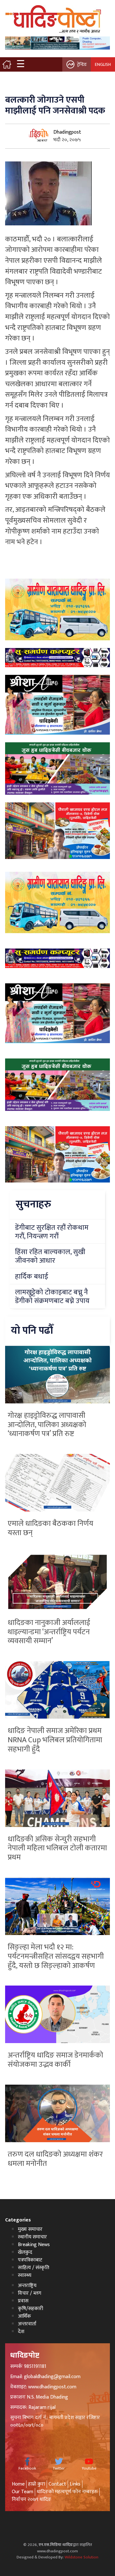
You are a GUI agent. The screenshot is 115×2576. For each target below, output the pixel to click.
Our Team (23, 2492)
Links (75, 2484)
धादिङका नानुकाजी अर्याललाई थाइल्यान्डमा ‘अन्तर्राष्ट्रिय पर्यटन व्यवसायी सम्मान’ (49, 1632)
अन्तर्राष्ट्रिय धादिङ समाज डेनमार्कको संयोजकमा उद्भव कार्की (55, 2060)
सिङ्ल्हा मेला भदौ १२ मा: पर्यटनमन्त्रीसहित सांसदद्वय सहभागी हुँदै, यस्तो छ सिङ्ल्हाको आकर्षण (56, 1956)
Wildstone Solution (81, 2557)
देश (21, 2332)
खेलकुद (25, 2252)
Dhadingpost (67, 132)
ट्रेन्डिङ (82, 64)
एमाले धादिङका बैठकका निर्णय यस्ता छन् (50, 1528)
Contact (57, 2484)
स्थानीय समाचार (32, 2237)
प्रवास (23, 2301)
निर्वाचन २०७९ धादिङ (31, 2499)
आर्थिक (24, 2316)
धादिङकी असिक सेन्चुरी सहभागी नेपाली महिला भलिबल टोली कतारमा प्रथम (57, 1848)
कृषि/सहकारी (31, 2309)
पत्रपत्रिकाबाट (30, 2260)
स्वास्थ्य (25, 2275)
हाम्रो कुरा (37, 2484)
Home (18, 2484)
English (103, 64)
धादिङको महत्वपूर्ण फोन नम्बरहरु (67, 2492)
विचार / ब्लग (30, 2293)
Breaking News (34, 2245)
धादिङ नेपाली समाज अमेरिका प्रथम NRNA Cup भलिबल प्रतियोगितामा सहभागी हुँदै (55, 1740)
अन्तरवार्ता (27, 2324)
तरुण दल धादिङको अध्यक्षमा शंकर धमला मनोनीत (55, 2159)
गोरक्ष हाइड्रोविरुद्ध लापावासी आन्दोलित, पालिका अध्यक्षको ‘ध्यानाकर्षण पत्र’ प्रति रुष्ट (47, 1425)
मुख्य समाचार (30, 2229)
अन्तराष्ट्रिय (27, 2286)
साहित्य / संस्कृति (34, 2268)
